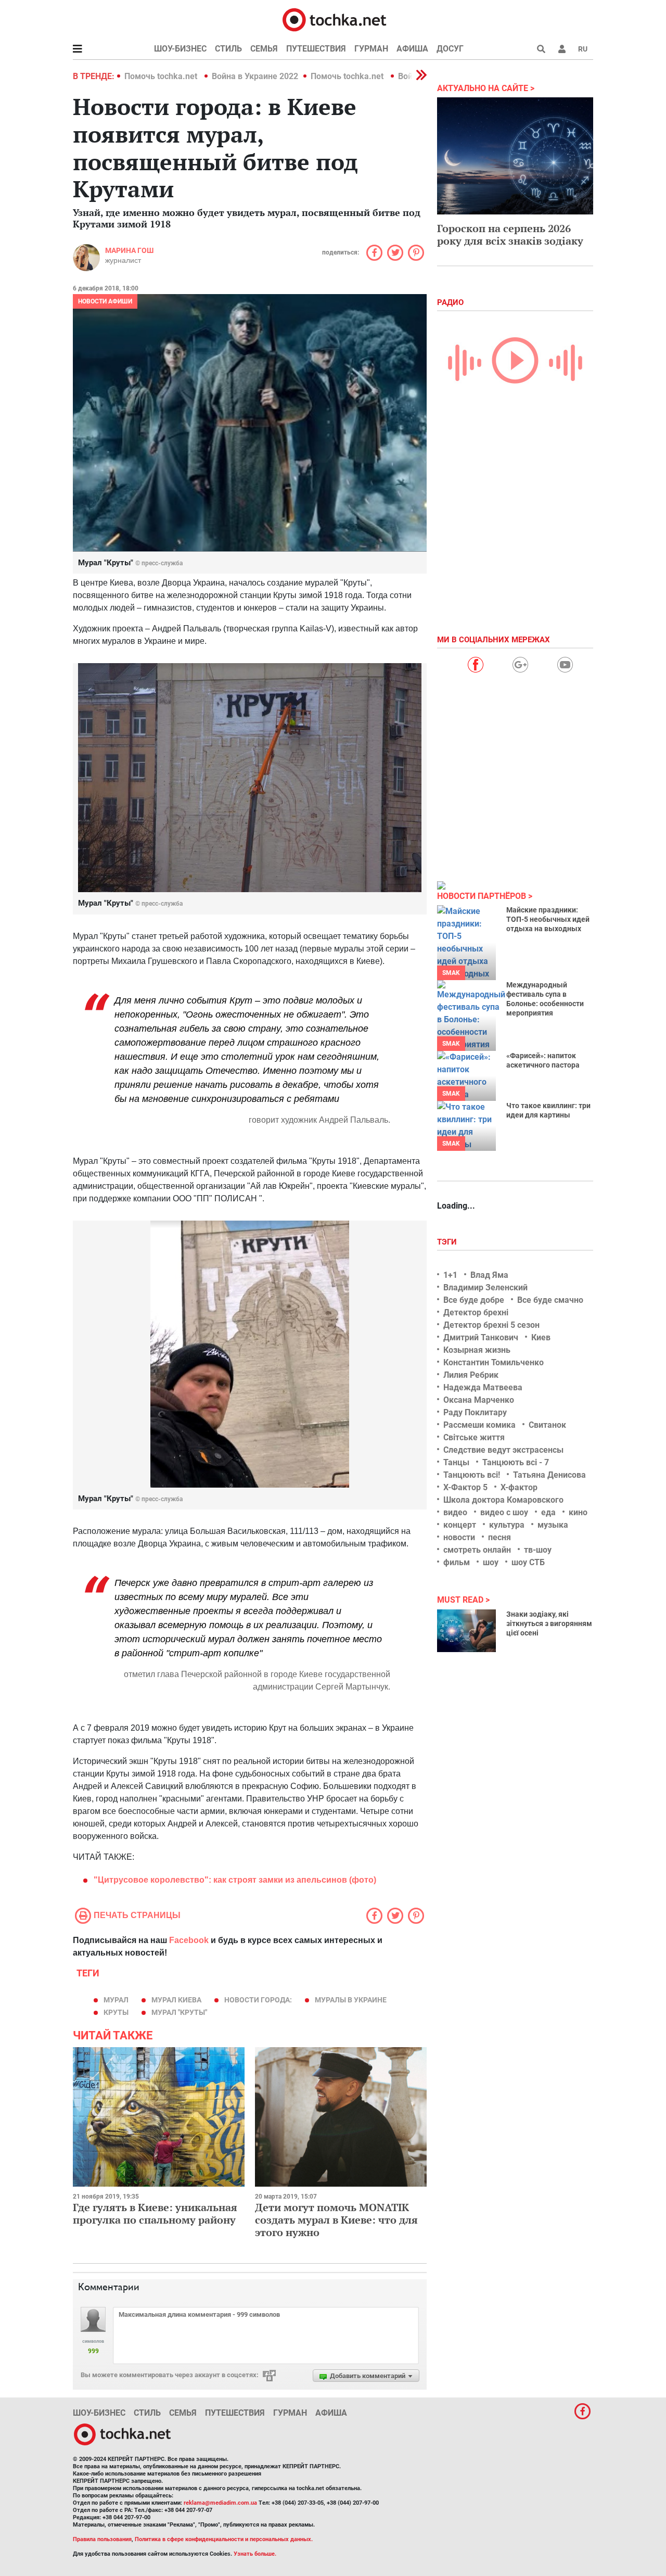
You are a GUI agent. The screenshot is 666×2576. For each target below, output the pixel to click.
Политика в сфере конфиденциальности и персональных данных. (224, 2539)
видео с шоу (504, 1512)
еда (548, 1512)
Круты (116, 2012)
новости (459, 1537)
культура (507, 1525)
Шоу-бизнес (180, 49)
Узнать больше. (255, 2554)
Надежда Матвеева (483, 1387)
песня (499, 1537)
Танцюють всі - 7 (516, 1462)
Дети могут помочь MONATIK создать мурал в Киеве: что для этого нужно (336, 2220)
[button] (562, 49)
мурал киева (176, 2000)
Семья (264, 49)
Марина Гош (129, 250)
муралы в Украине (351, 2000)
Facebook (189, 1940)
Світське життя (474, 1437)
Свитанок (547, 1425)
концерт (460, 1525)
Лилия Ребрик (471, 1375)
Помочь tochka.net (162, 76)
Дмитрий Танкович (481, 1337)
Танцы (456, 1462)
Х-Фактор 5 (465, 1487)
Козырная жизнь (477, 1350)
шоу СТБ (528, 1562)
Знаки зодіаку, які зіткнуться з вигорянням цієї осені (549, 1623)
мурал (116, 2000)
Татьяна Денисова (549, 1475)
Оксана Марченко (479, 1400)
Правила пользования (102, 2539)
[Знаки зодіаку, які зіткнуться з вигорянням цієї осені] (466, 1631)
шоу (491, 1562)
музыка (553, 1525)
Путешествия (316, 49)
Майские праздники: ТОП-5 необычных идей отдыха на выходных (548, 919)
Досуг (450, 49)
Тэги (448, 1242)
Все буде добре (474, 1300)
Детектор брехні (476, 1312)
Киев (541, 1337)
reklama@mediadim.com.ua (220, 2503)
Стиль (228, 49)
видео (455, 1512)
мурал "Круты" (179, 2012)
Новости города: (258, 2000)
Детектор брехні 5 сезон (491, 1325)
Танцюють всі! (472, 1475)
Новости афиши (105, 301)
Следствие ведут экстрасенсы (503, 1450)
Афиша (412, 49)
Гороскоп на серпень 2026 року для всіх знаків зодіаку (510, 234)
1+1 (450, 1275)
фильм (457, 1562)
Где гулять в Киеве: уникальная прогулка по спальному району (155, 2213)
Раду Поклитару (475, 1412)
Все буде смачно (550, 1300)
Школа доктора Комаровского (503, 1500)
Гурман (371, 49)
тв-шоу (538, 1550)
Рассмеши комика (479, 1425)
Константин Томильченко (494, 1362)
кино (578, 1512)
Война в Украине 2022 (255, 76)
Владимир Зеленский (485, 1287)
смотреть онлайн (477, 1550)
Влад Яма (489, 1275)
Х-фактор (519, 1487)
